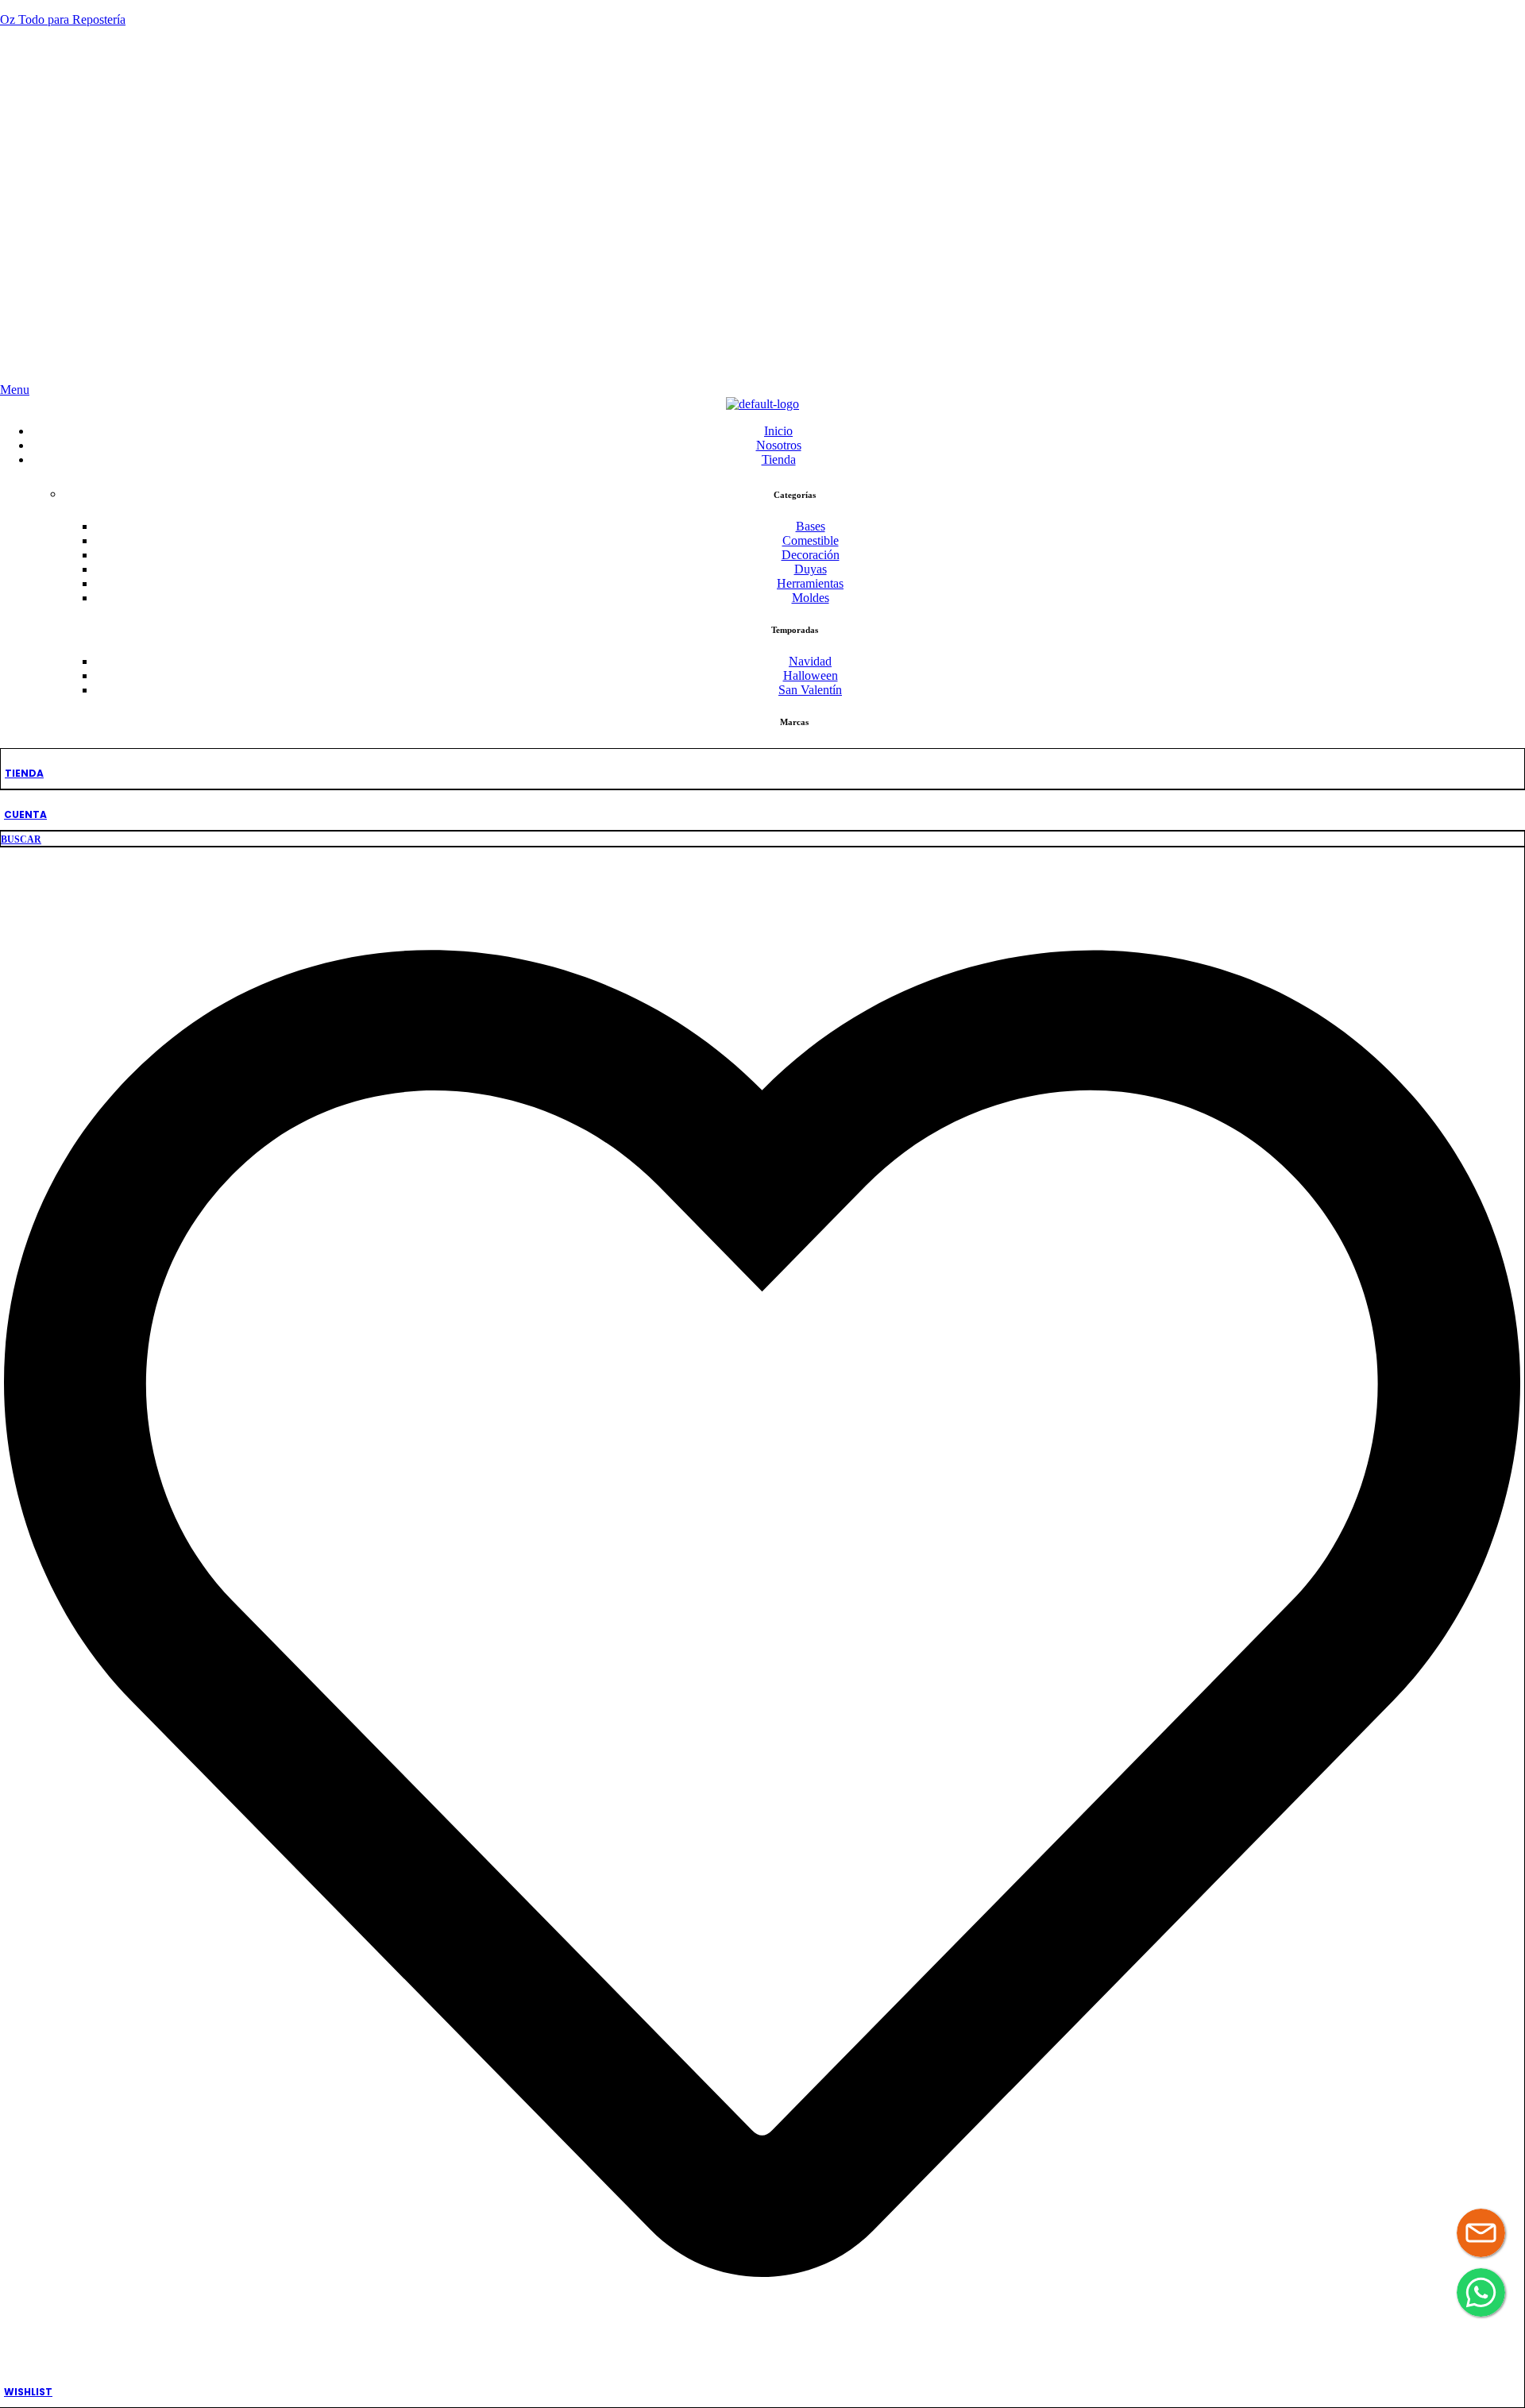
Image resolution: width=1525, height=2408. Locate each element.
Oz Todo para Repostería (63, 19)
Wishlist (28, 2392)
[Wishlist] (762, 2367)
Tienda (24, 773)
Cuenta (25, 814)
